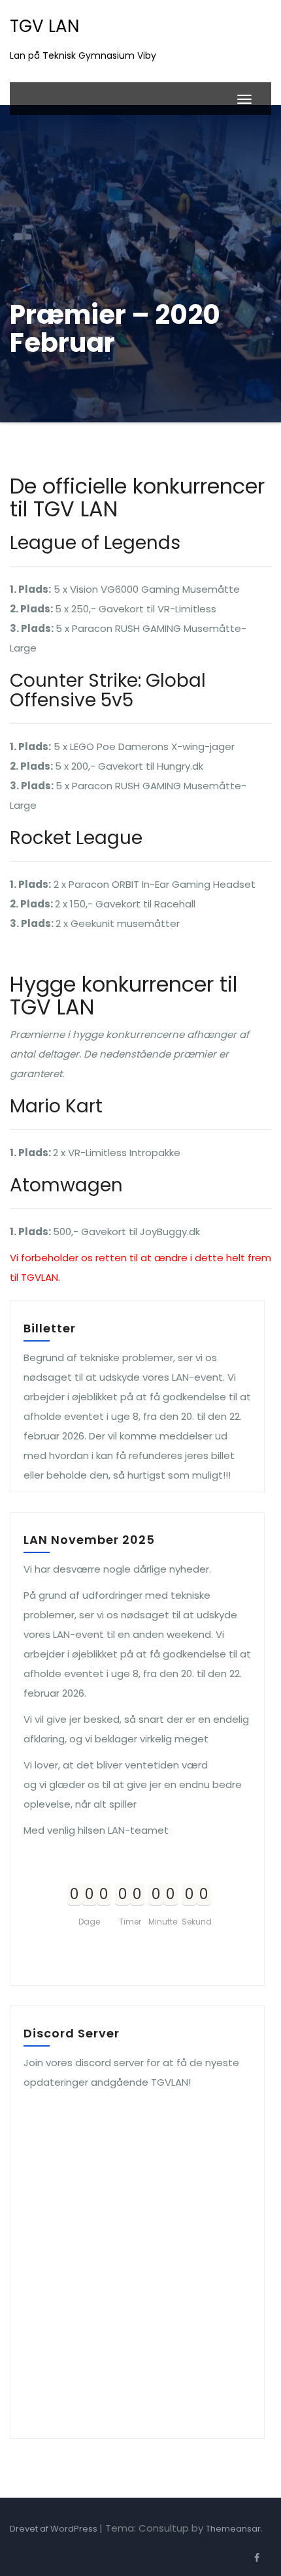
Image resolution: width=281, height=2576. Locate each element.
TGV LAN (44, 26)
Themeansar (233, 2529)
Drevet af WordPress (55, 2529)
